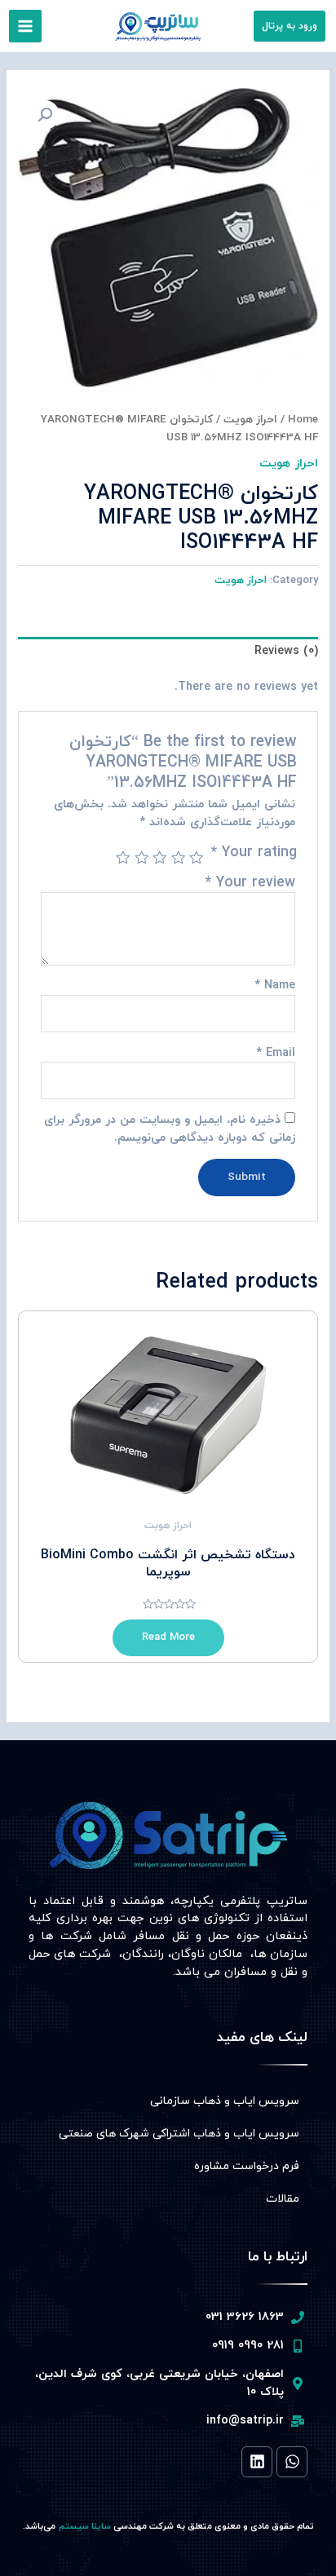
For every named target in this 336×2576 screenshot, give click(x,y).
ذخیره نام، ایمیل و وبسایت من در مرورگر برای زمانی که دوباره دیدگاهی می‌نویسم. (170, 1129)
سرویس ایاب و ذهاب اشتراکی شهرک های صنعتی (179, 2134)
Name (275, 985)
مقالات (283, 2199)
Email (276, 1053)
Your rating (254, 853)
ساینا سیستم (85, 2526)
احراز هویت (250, 420)
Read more (168, 1637)
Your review (250, 883)
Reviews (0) (286, 651)
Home (303, 420)
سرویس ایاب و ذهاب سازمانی (225, 2101)
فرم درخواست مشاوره (247, 2166)
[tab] (168, 652)
